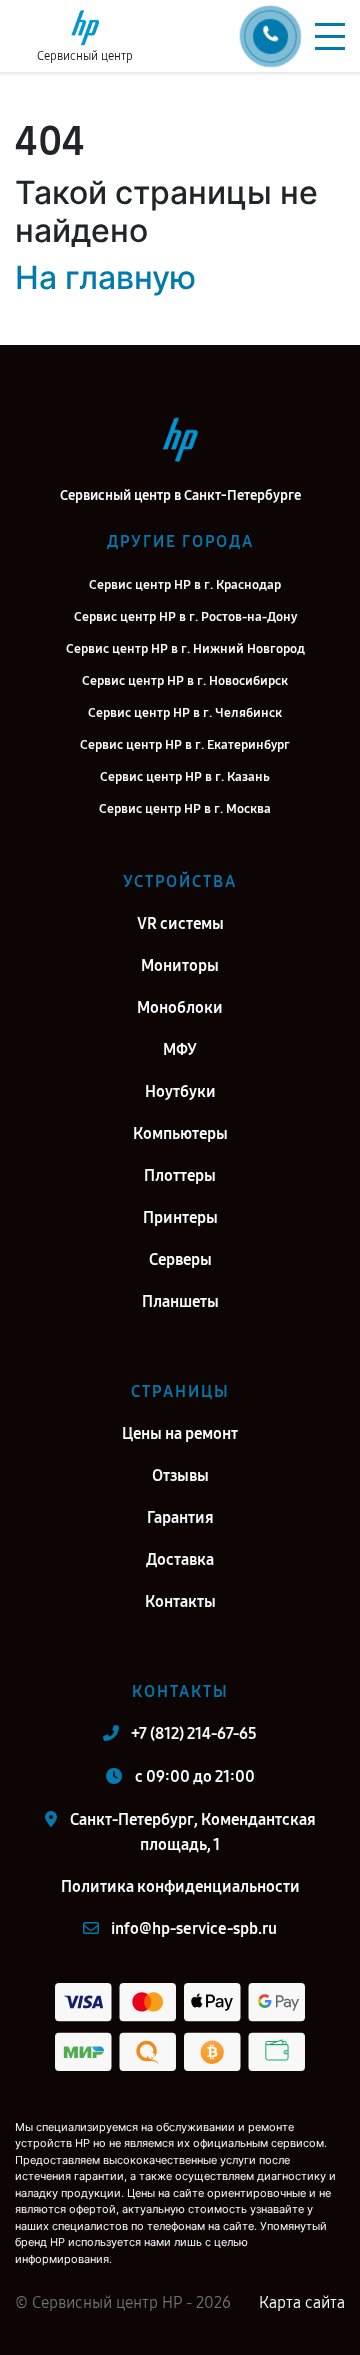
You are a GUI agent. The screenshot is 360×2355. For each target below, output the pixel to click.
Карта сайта (302, 2302)
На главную (105, 277)
